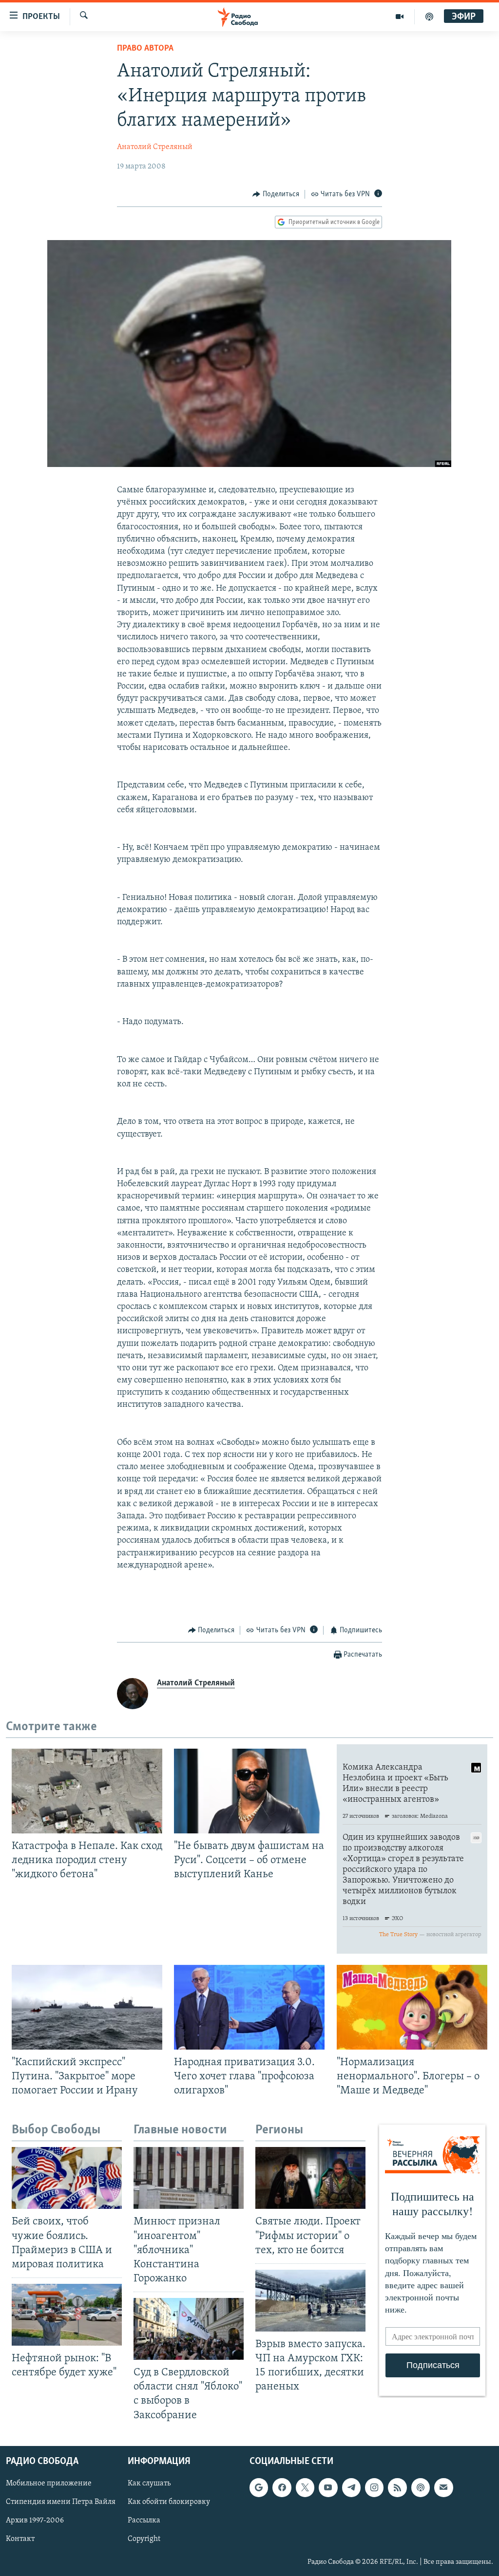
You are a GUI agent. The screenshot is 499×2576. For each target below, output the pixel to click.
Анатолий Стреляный (155, 147)
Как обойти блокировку (169, 2502)
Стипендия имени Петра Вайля (61, 2502)
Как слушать (149, 2483)
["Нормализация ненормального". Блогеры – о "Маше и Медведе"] (412, 2007)
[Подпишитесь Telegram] (351, 2487)
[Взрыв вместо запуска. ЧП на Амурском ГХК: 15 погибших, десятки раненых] (310, 2301)
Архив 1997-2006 (35, 2520)
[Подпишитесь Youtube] (328, 2487)
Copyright (144, 2539)
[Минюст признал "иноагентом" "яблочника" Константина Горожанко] (189, 2178)
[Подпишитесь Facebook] (282, 2487)
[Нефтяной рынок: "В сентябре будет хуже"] (67, 2315)
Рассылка (144, 2520)
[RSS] (397, 2487)
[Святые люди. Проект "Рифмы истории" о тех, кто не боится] (310, 2178)
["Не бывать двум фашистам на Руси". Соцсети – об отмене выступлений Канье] (249, 1791)
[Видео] (400, 17)
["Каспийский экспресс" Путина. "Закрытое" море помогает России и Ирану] (87, 2007)
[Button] (276, 194)
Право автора (145, 49)
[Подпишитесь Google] (259, 2487)
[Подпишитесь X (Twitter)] (305, 2487)
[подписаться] (443, 2487)
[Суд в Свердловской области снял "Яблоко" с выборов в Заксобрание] (189, 2329)
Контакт (20, 2539)
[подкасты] (429, 17)
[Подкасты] (421, 2487)
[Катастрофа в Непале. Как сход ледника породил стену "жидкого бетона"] (87, 1791)
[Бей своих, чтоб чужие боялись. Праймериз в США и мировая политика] (67, 2178)
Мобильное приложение (49, 2483)
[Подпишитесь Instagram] (374, 2487)
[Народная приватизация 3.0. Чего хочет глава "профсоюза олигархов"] (249, 2007)
